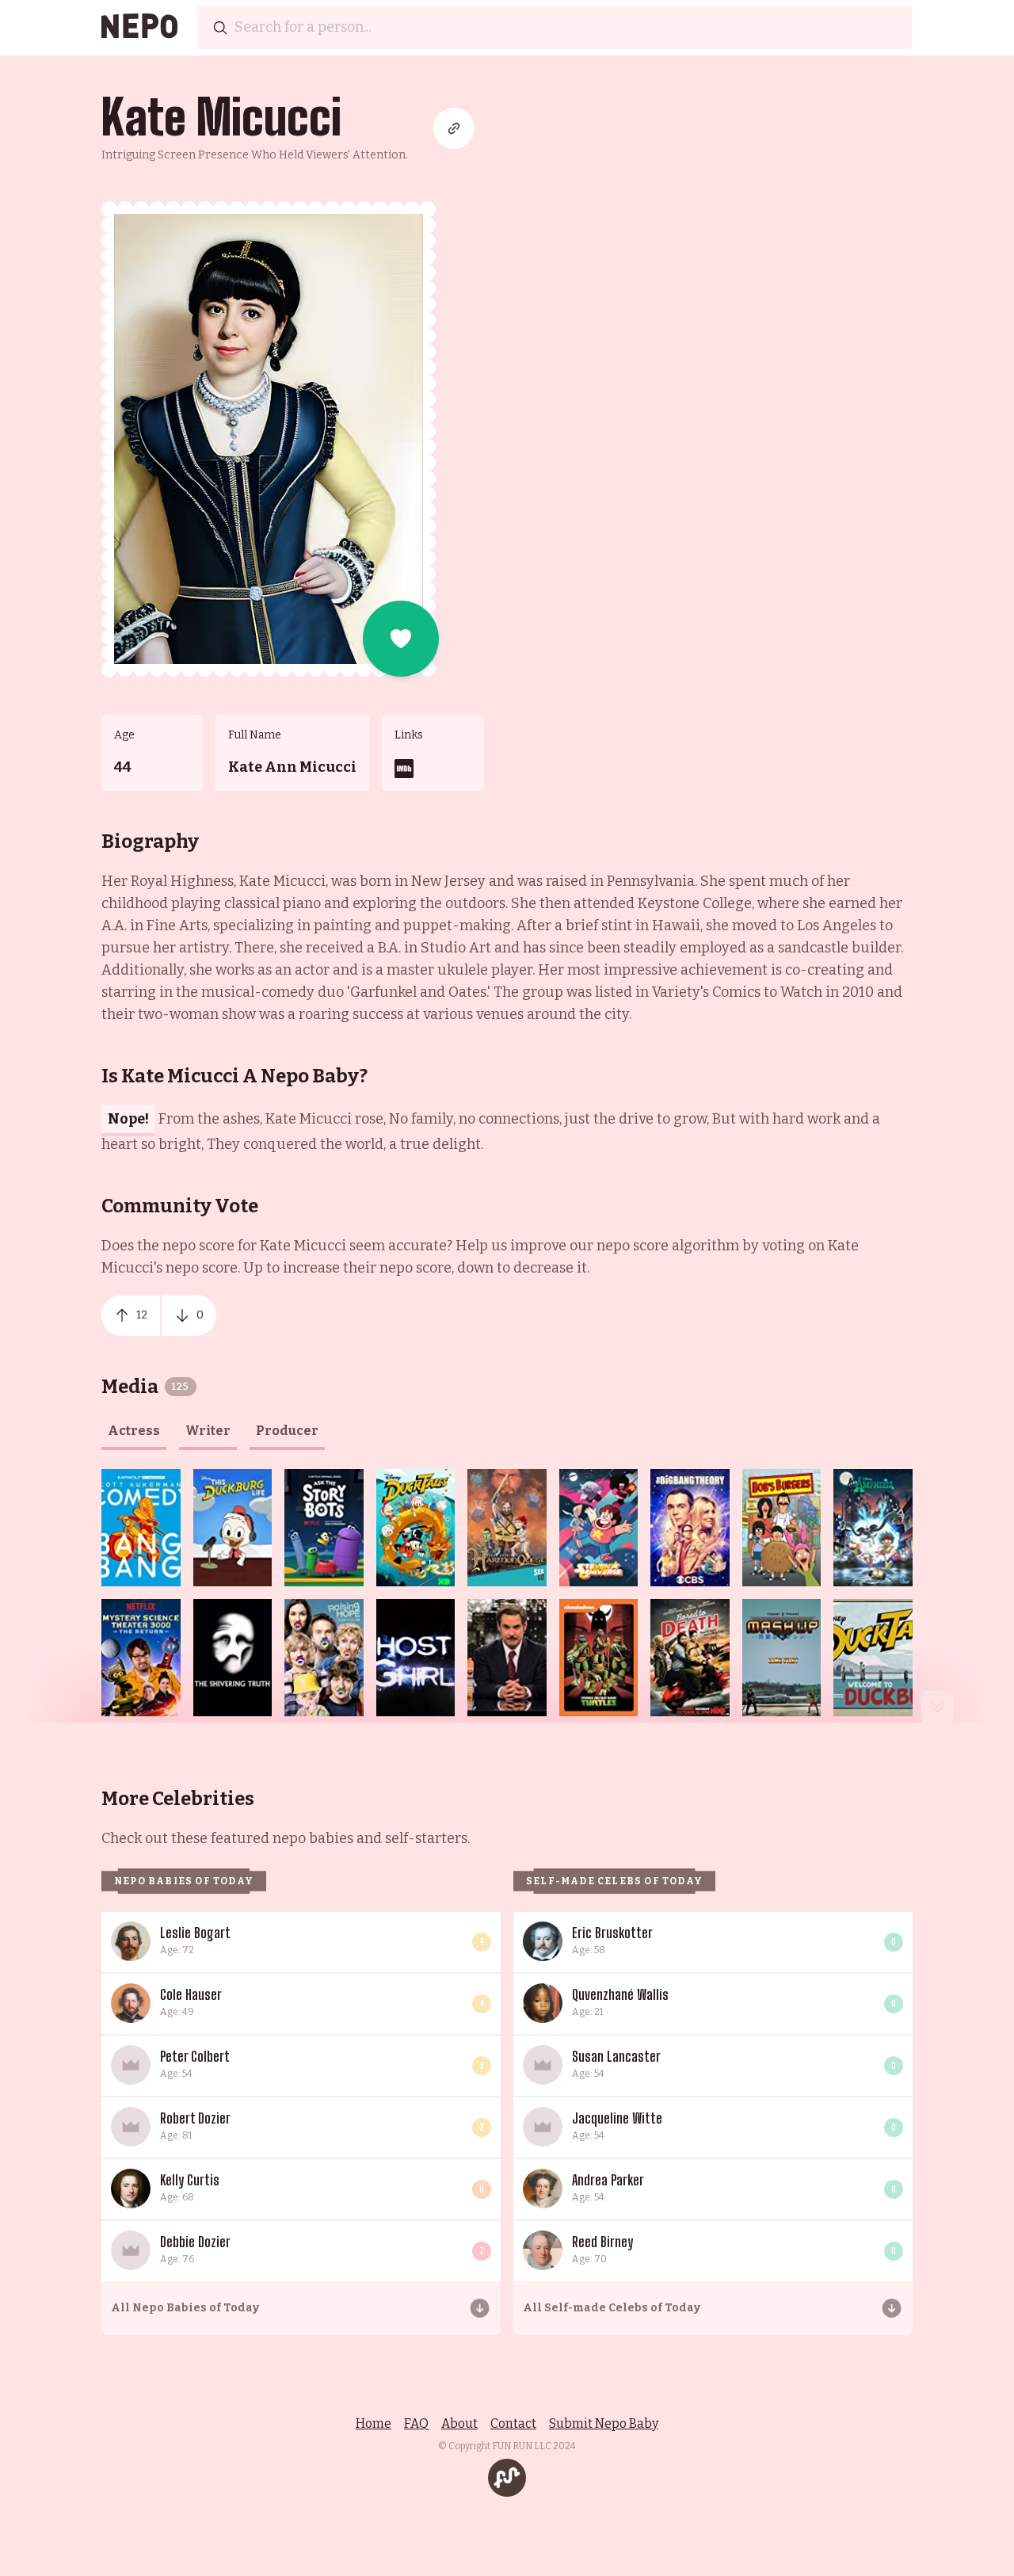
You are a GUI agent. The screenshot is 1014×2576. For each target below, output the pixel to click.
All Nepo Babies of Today (185, 2308)
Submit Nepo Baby (604, 2423)
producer (287, 1431)
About (459, 2423)
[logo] (139, 28)
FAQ (416, 2423)
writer (208, 1431)
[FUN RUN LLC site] (507, 2478)
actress (134, 1431)
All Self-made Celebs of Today (612, 2308)
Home (374, 2423)
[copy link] (454, 128)
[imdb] (404, 769)
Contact (513, 2423)
